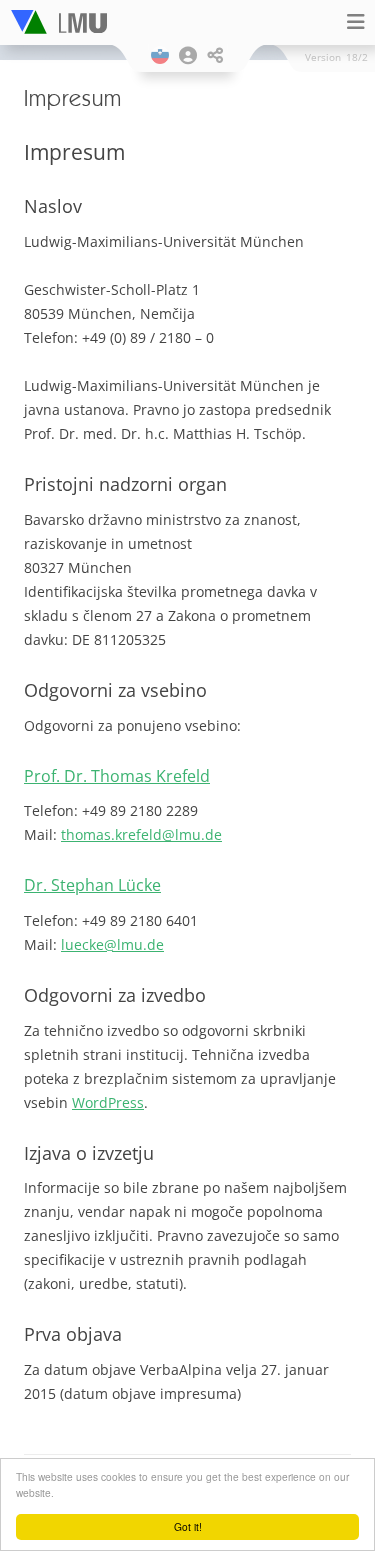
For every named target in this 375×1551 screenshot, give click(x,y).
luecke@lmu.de (112, 944)
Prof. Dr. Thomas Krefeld (117, 776)
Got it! (188, 1526)
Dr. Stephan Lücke (92, 885)
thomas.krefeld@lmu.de (141, 834)
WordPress (108, 1102)
